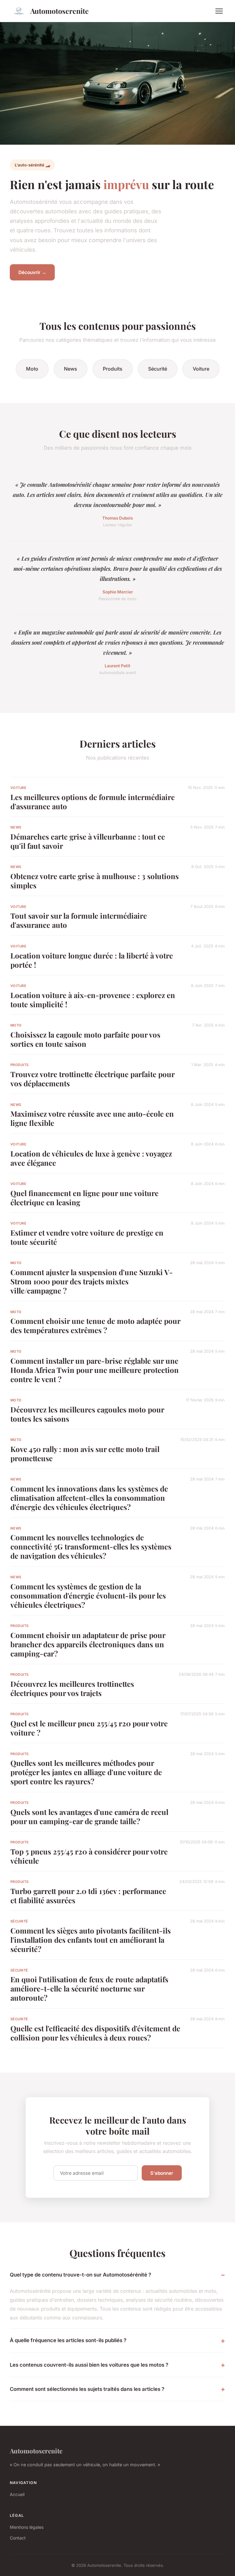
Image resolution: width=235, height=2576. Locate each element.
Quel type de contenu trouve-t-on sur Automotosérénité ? (80, 2275)
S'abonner (162, 2173)
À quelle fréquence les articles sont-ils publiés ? (68, 2340)
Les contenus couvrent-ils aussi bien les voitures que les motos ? (89, 2365)
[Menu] (219, 11)
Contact (18, 2538)
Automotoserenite (60, 11)
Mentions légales (27, 2527)
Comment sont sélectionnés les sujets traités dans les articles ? (87, 2389)
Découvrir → (32, 272)
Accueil (17, 2494)
